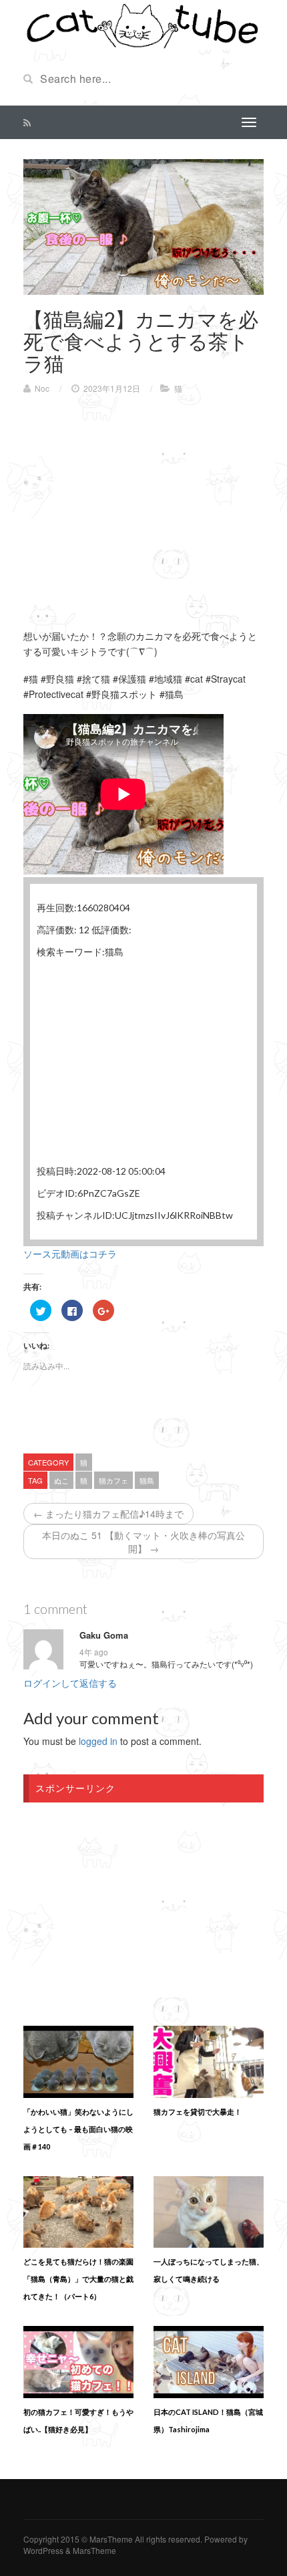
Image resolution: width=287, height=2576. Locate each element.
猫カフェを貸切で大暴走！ (198, 2112)
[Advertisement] (135, 501)
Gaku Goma (104, 1635)
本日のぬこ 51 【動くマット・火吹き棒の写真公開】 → (143, 1542)
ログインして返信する (70, 1683)
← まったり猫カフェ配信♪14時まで (108, 1514)
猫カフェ (113, 1480)
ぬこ (61, 1480)
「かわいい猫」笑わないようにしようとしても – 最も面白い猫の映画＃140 (78, 2129)
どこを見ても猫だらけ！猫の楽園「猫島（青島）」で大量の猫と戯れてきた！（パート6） (78, 2279)
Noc (42, 388)
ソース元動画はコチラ (70, 1254)
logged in (98, 1741)
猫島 (147, 1480)
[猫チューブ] (143, 25)
